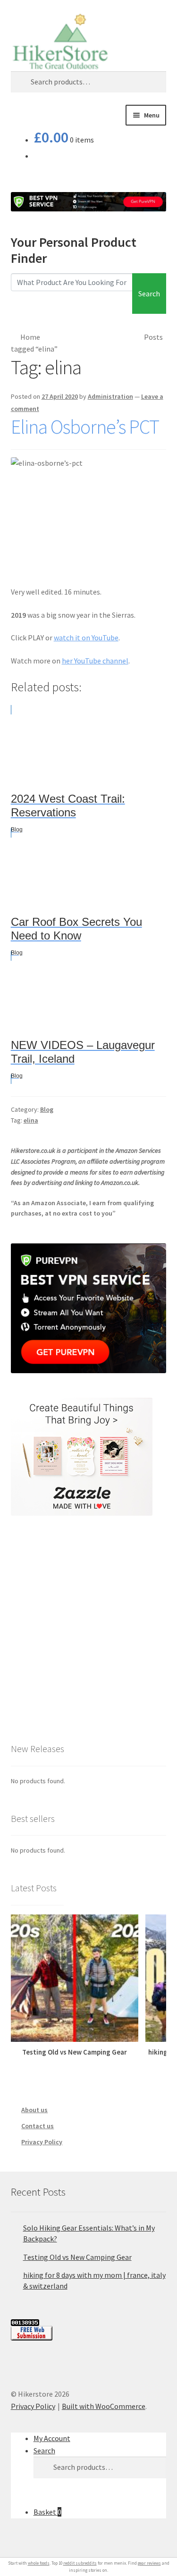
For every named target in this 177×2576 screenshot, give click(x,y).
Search (149, 294)
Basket (47, 2512)
